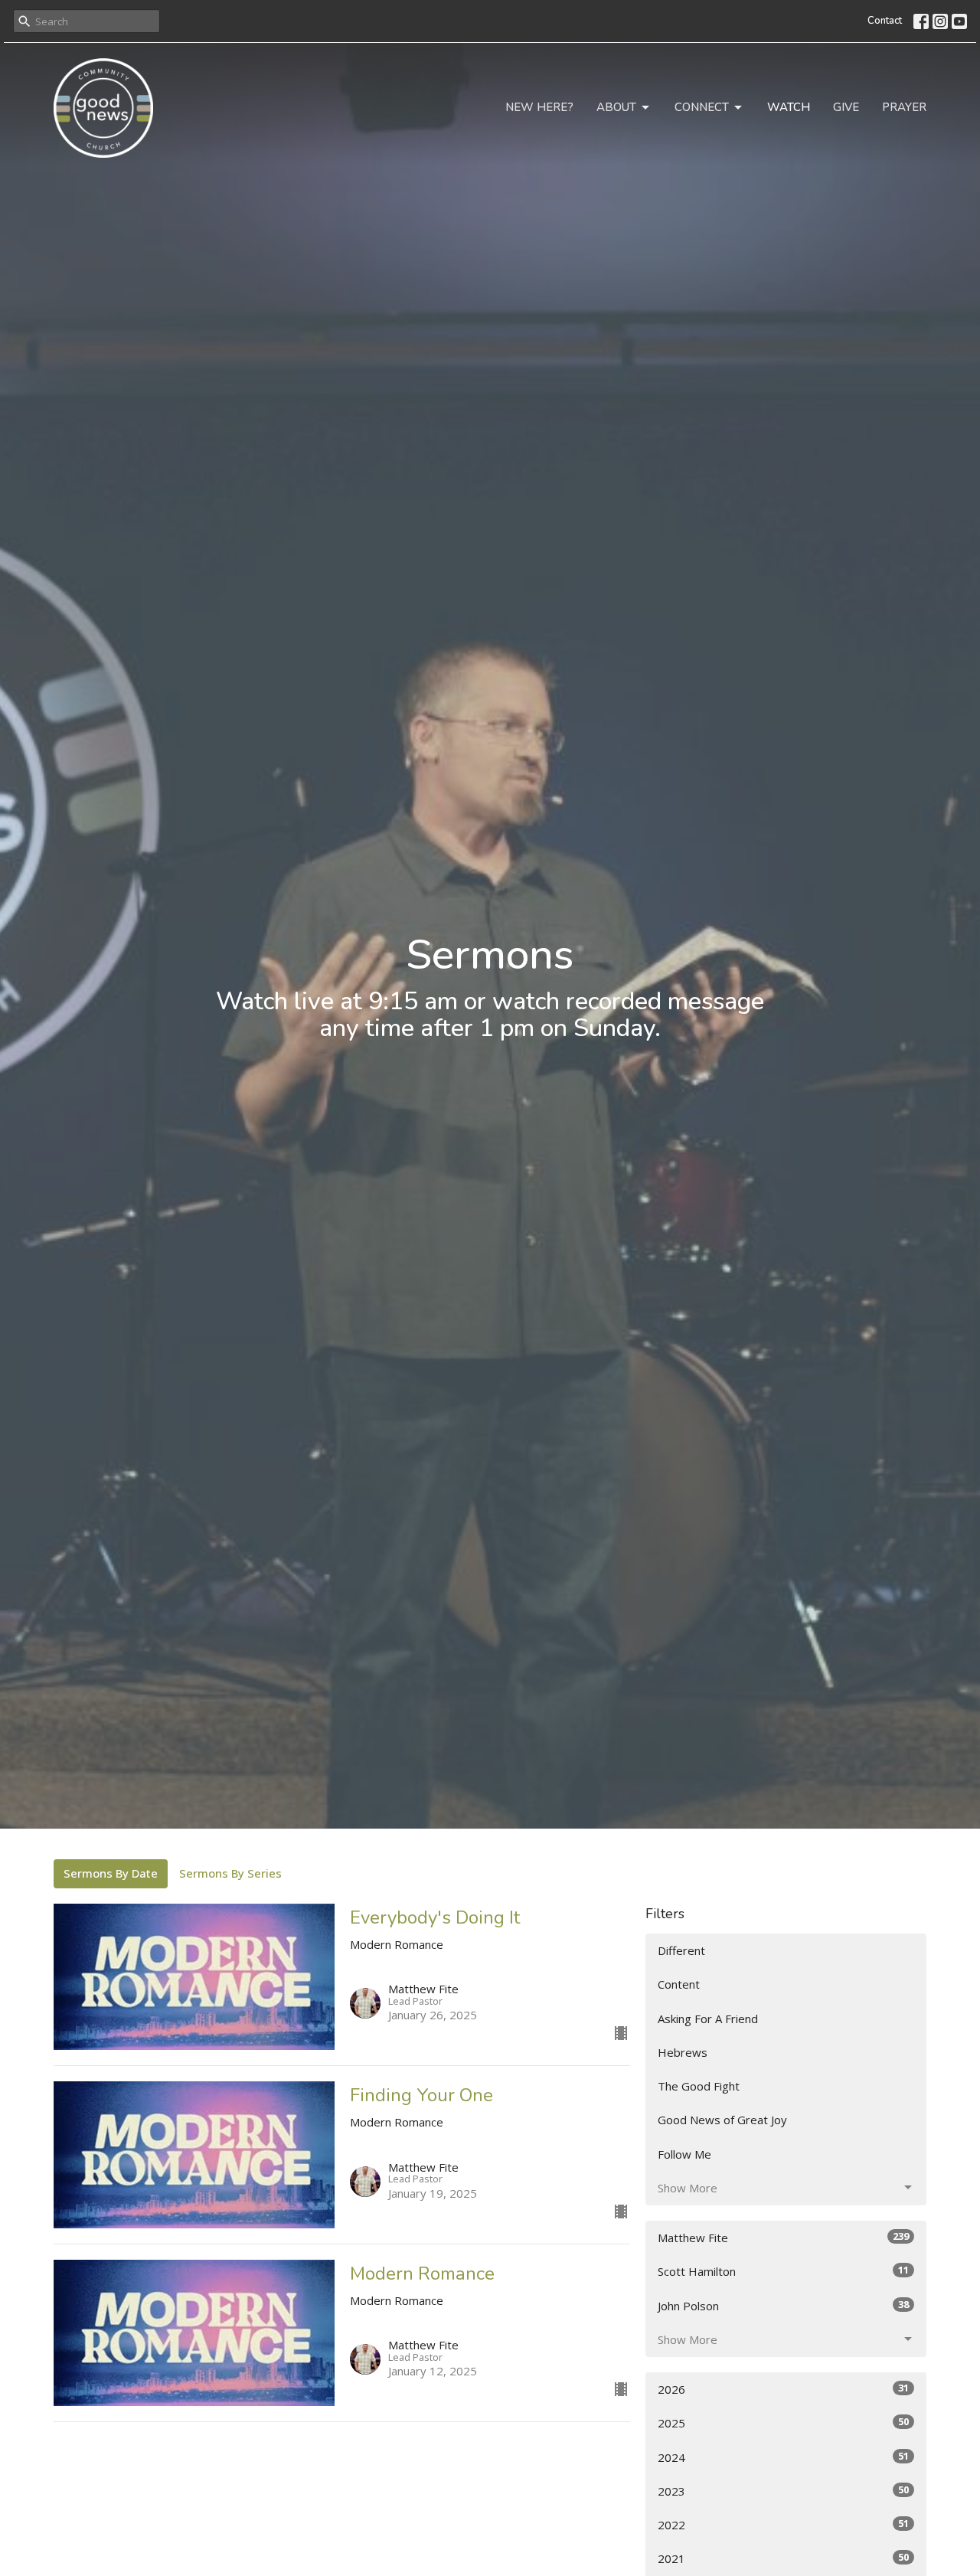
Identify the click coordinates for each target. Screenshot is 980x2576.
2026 (783, 2389)
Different (681, 1950)
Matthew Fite (783, 2237)
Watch (789, 107)
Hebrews (683, 2052)
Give (846, 107)
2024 (783, 2457)
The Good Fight (699, 2086)
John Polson (783, 2305)
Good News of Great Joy (722, 2120)
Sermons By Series (230, 1873)
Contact (885, 21)
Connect (702, 107)
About (616, 107)
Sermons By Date (111, 1873)
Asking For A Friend (708, 2019)
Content (679, 1984)
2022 (783, 2524)
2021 (783, 2558)
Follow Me (684, 2154)
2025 (783, 2422)
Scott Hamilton (783, 2271)
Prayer (904, 107)
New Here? (539, 107)
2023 (783, 2491)
